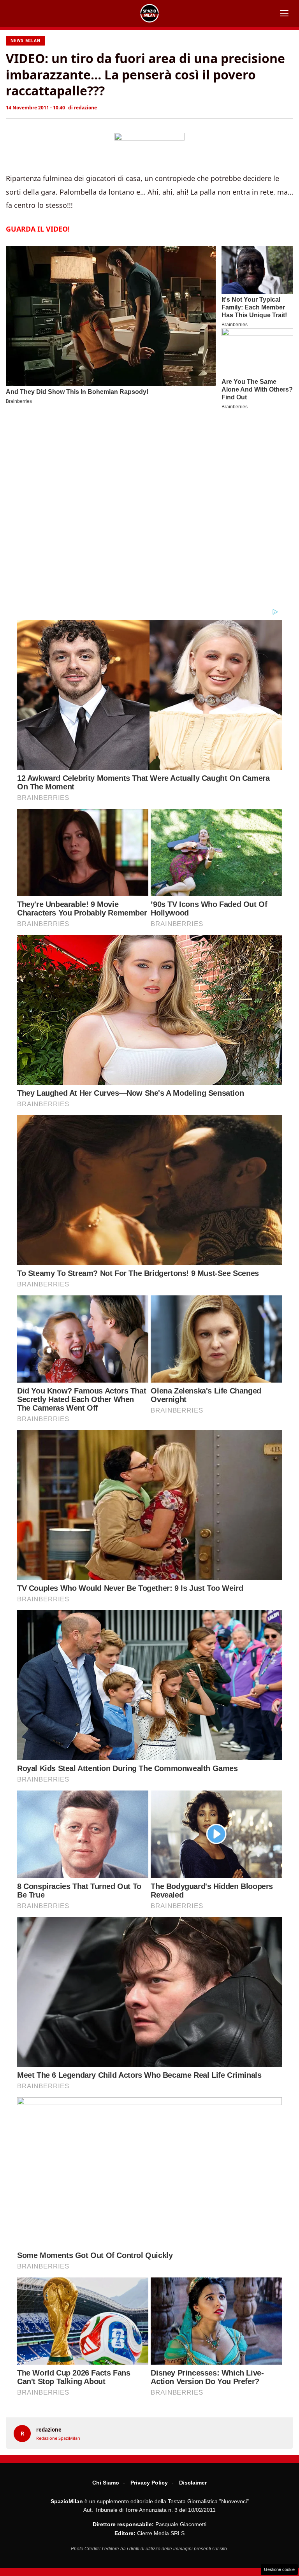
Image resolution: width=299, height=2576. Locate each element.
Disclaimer (193, 2483)
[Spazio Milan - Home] (149, 13)
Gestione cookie (279, 2569)
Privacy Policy (149, 2483)
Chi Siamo (106, 2483)
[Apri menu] (284, 13)
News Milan (26, 40)
